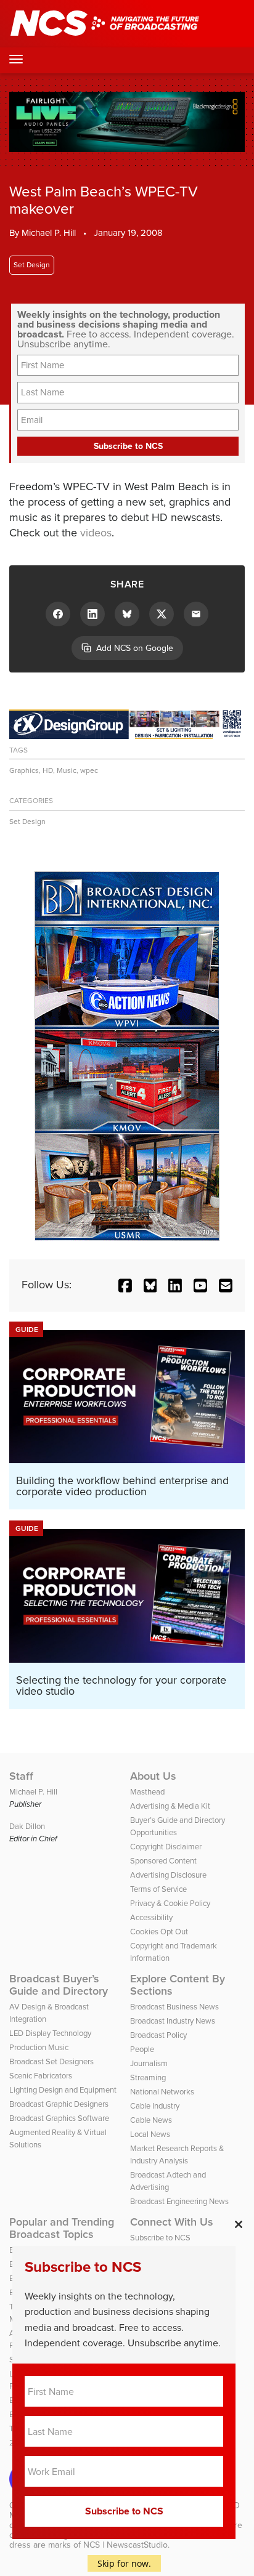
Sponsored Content (163, 1861)
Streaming (148, 2077)
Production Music (39, 2047)
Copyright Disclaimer (166, 1847)
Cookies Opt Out (159, 1932)
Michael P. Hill (49, 233)
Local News (150, 2134)
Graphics (24, 770)
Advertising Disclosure (168, 1875)
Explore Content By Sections (178, 1985)
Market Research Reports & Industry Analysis (177, 2154)
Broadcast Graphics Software (59, 2118)
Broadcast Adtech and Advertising (168, 2181)
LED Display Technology (50, 2033)
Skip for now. (124, 2563)
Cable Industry (155, 2106)
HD (48, 770)
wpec (89, 770)
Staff (21, 1776)
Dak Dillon (27, 1826)
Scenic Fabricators (41, 2076)
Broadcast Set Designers (51, 2061)
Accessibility (151, 1917)
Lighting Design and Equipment (63, 2090)
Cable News (151, 2120)
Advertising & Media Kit (170, 1806)
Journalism (149, 2063)
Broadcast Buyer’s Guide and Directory (59, 1985)
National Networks (162, 2092)
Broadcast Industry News (173, 2021)
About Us (153, 1776)
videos (96, 533)
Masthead (147, 1792)
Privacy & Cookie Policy (170, 1903)
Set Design (32, 265)
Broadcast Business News (174, 2007)
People (142, 2049)
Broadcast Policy (158, 2035)
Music (67, 770)
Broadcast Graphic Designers (59, 2104)
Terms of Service (158, 1889)
